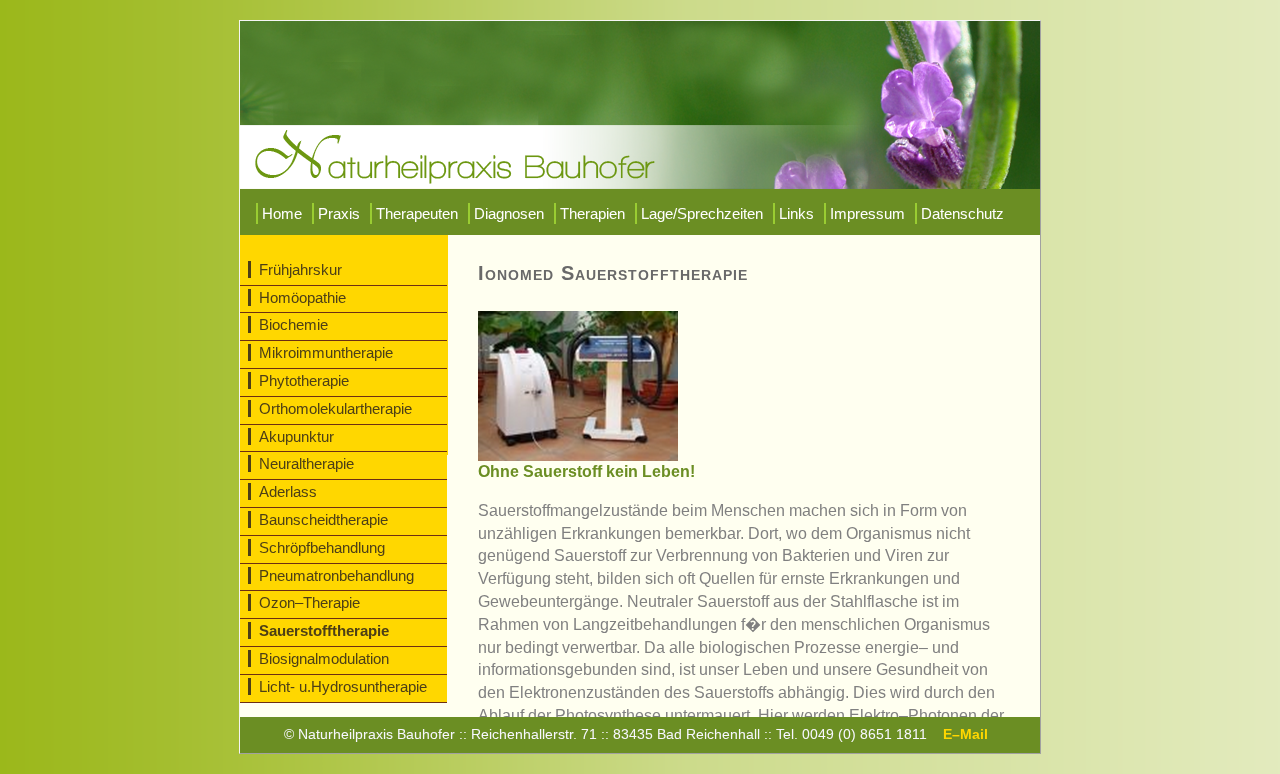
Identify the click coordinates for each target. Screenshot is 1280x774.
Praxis (339, 213)
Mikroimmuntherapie (326, 352)
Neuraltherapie (306, 463)
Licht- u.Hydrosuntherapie (343, 686)
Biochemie (293, 324)
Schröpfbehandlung (322, 547)
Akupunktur (296, 436)
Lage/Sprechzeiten (702, 213)
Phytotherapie (304, 380)
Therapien (592, 213)
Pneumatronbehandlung (336, 575)
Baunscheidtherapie (323, 519)
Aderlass (288, 491)
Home (282, 213)
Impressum (867, 213)
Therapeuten (417, 213)
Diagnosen (509, 213)
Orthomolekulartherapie (335, 408)
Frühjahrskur (300, 269)
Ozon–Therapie (309, 602)
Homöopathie (302, 297)
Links (796, 213)
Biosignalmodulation (324, 658)
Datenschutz (962, 213)
